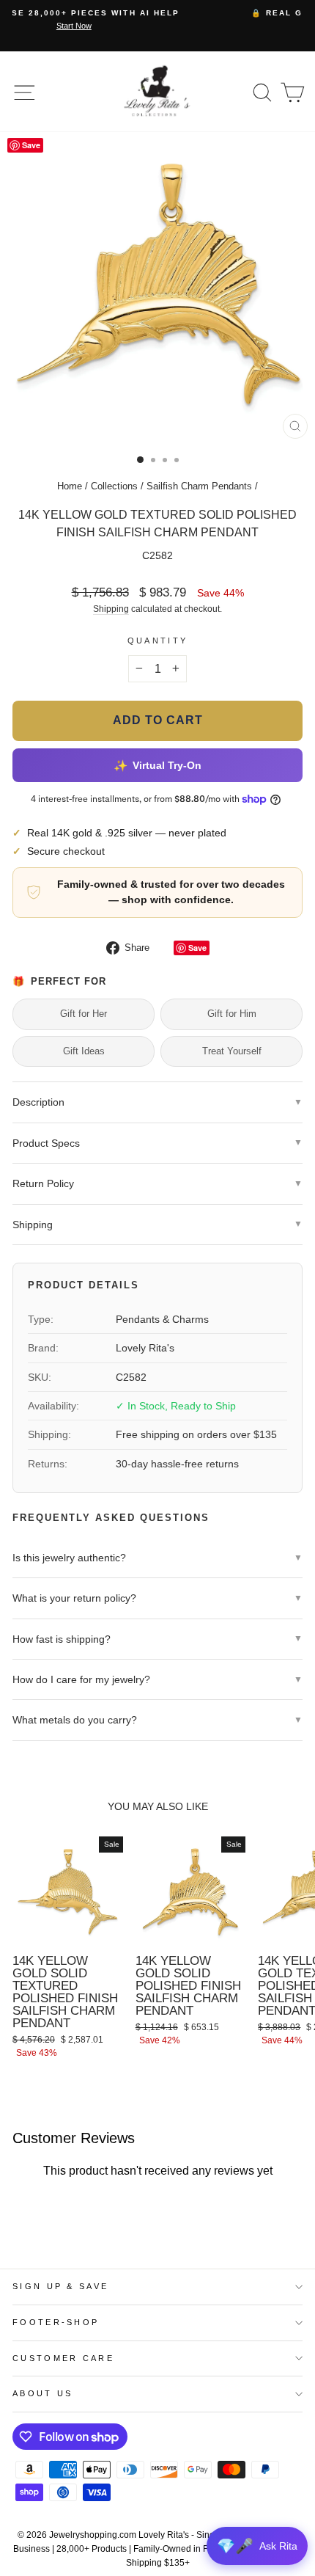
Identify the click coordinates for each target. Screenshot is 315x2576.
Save (197, 948)
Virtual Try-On (157, 765)
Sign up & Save (60, 2286)
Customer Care (63, 2358)
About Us (43, 2393)
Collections (114, 486)
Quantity (158, 641)
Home (70, 486)
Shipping (111, 609)
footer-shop (56, 2322)
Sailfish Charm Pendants (199, 486)
